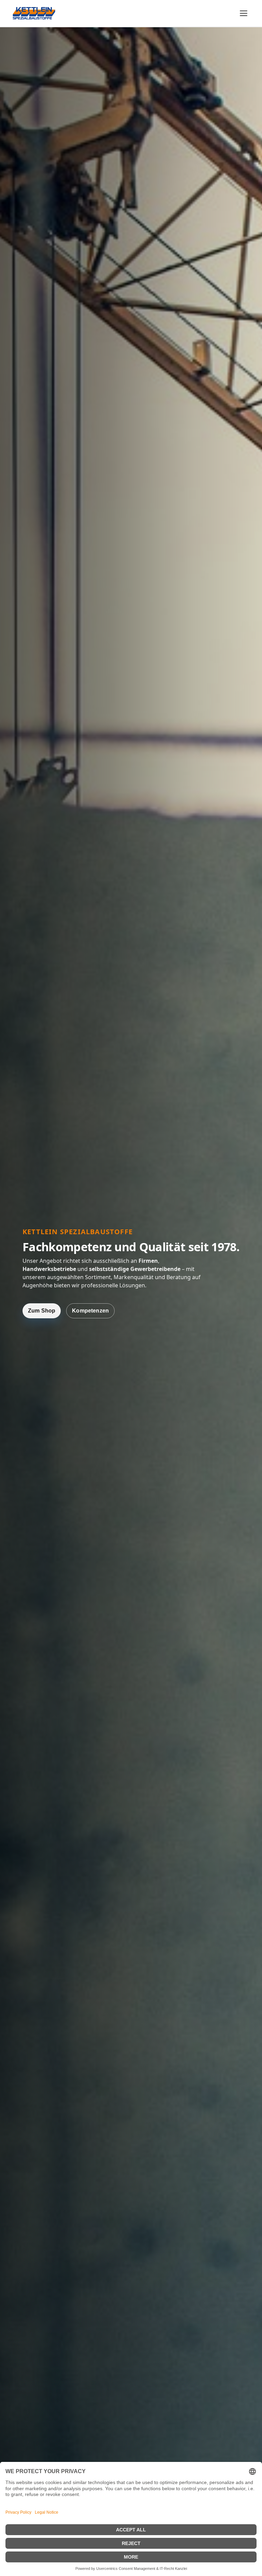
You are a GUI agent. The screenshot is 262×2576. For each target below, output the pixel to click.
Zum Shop (42, 1311)
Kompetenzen (90, 1311)
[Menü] (244, 13)
